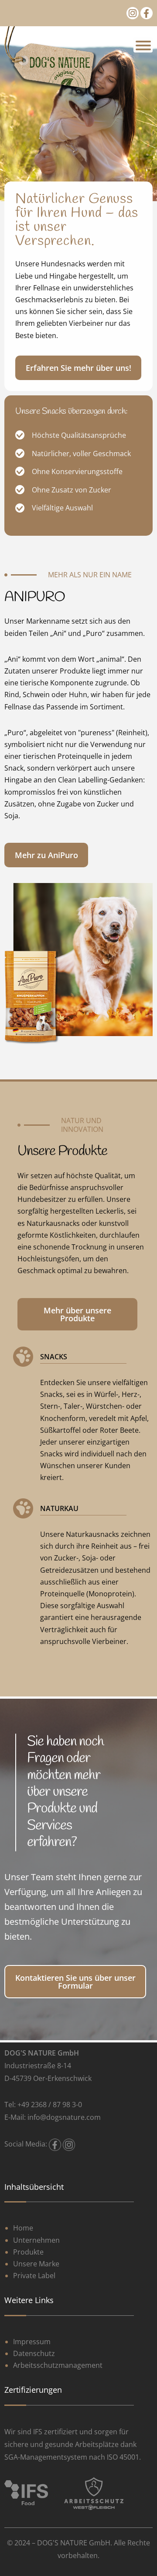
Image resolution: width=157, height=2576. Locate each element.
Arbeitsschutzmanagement (58, 2365)
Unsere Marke (36, 2264)
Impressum (32, 2342)
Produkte (28, 2252)
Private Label (34, 2276)
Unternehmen (36, 2240)
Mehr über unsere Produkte (77, 1314)
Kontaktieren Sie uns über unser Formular (75, 1982)
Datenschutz (34, 2353)
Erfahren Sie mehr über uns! (78, 368)
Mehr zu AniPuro (46, 855)
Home (23, 2228)
